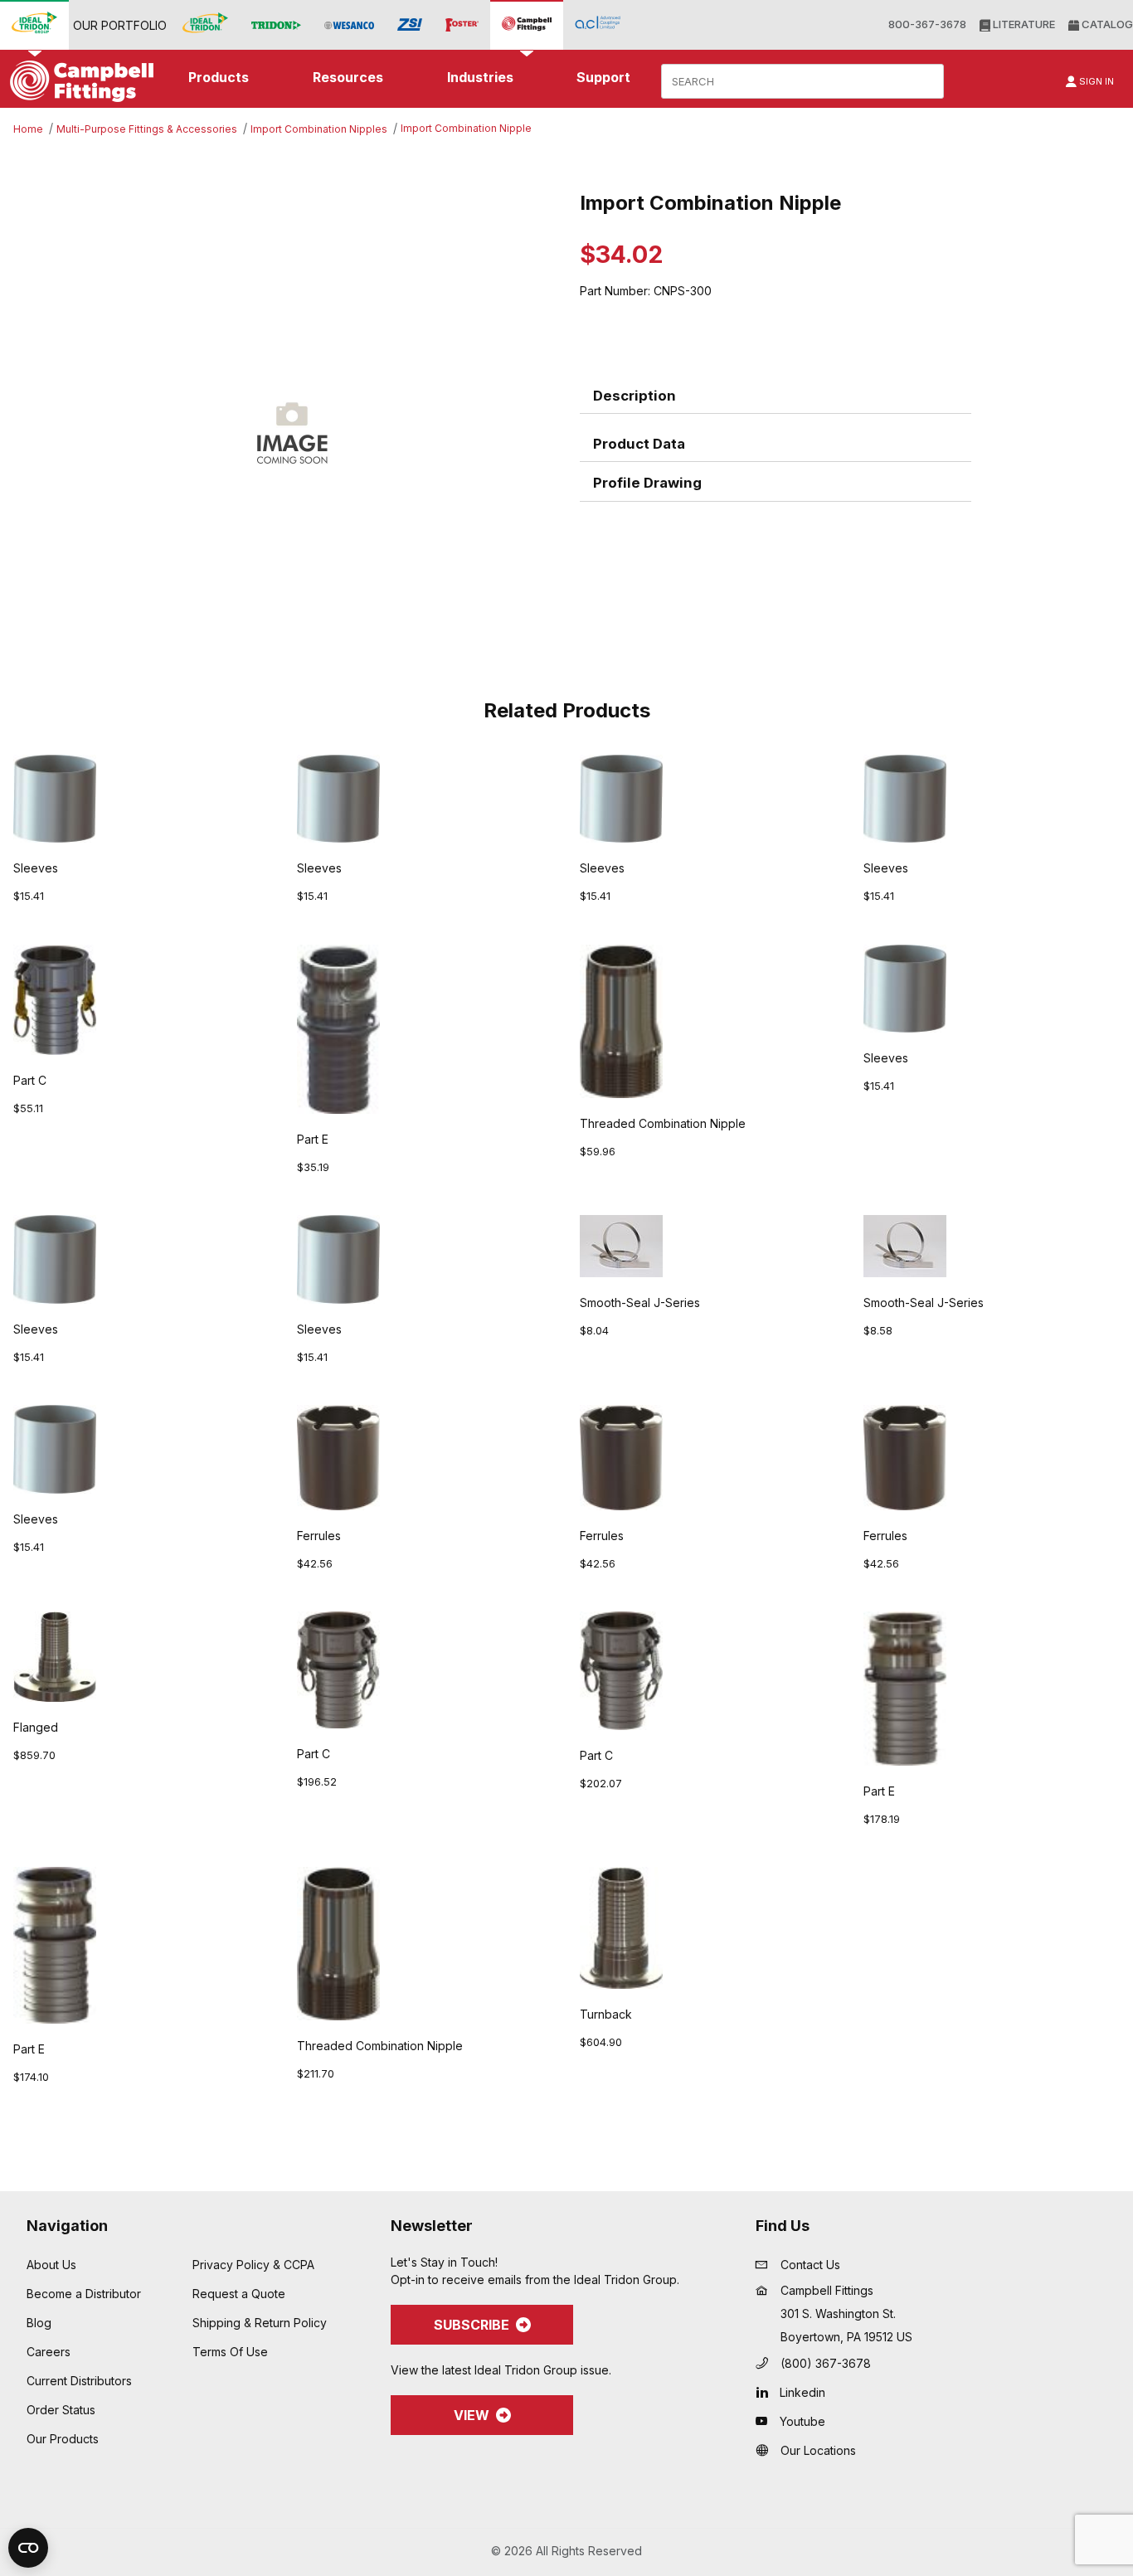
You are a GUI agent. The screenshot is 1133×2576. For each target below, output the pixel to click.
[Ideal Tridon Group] (34, 24)
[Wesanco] (349, 25)
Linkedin (802, 2392)
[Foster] (462, 25)
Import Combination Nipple (466, 128)
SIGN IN (1095, 81)
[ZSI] (410, 25)
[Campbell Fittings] (527, 24)
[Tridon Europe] (276, 25)
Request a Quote (239, 2294)
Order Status (61, 2410)
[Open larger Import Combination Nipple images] (292, 430)
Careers (49, 2352)
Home (28, 129)
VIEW (472, 2415)
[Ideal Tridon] (205, 24)
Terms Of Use (230, 2352)
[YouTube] (766, 2421)
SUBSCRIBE (472, 2325)
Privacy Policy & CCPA (253, 2265)
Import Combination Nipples (319, 129)
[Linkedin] (766, 2392)
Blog (39, 2323)
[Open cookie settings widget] (28, 2548)
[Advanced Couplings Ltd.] (598, 24)
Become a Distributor (84, 2294)
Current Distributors (79, 2381)
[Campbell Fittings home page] (78, 81)
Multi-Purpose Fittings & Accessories (147, 129)
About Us (51, 2265)
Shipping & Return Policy (260, 2323)
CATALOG (1106, 24)
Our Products (63, 2439)
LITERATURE (1023, 24)
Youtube (802, 2421)
